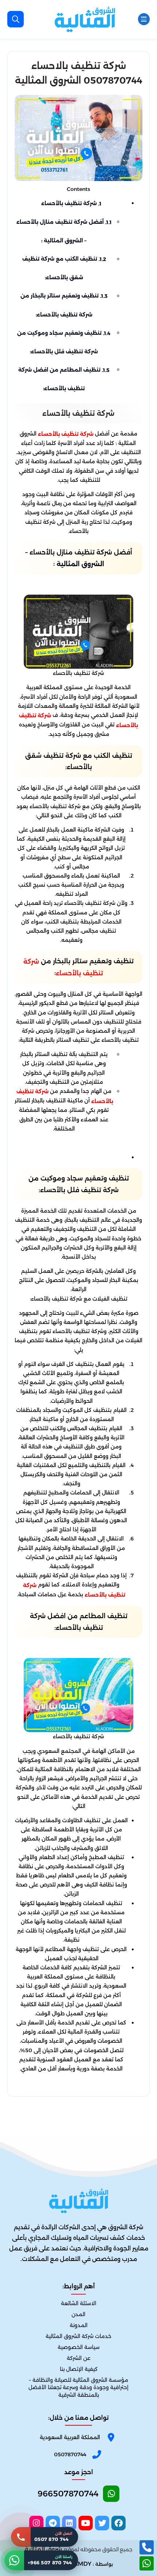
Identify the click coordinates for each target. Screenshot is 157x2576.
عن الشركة (79, 2358)
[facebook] (118, 2523)
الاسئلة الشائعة (79, 2303)
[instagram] (36, 2523)
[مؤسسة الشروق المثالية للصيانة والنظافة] (85, 19)
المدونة (79, 2325)
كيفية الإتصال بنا (79, 2369)
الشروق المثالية (80, 564)
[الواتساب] (147, 2563)
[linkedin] (69, 2523)
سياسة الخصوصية (79, 2347)
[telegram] (53, 2523)
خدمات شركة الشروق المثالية (78, 2337)
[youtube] (86, 2523)
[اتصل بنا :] (147, 2547)
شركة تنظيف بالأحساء (71, 203)
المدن (78, 2314)
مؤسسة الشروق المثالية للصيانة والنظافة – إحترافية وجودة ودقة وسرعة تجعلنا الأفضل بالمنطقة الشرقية (78, 2388)
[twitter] (102, 2523)
